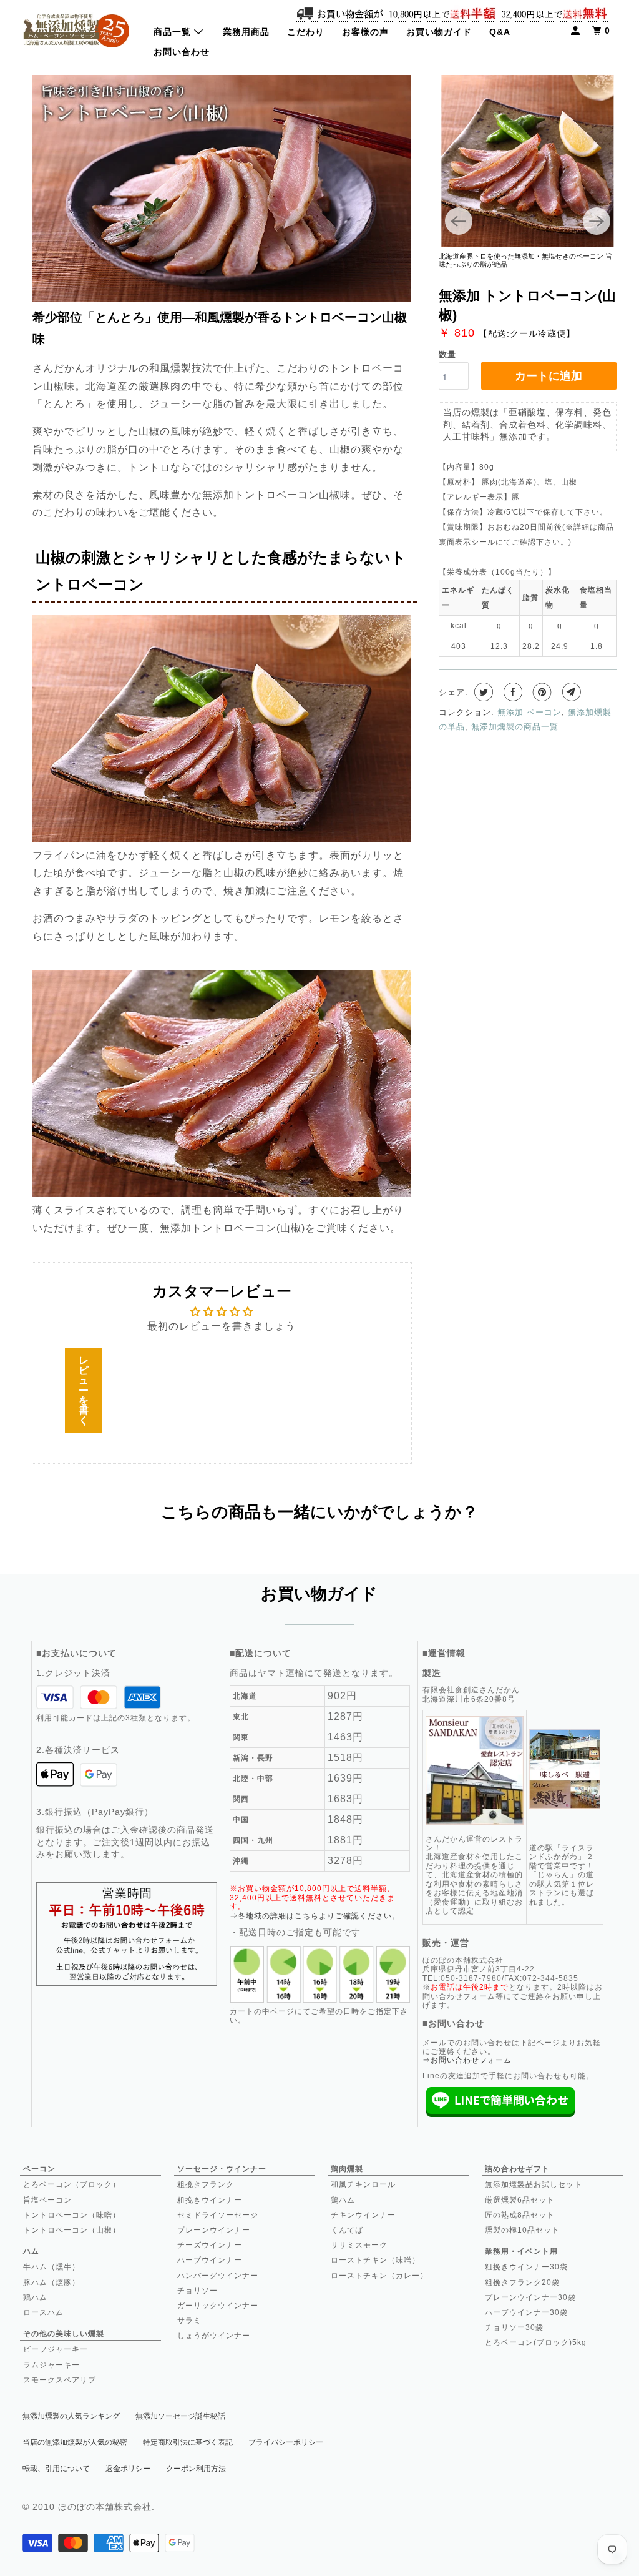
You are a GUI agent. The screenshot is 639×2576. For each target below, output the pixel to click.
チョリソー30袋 (514, 2327)
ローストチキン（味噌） (375, 2260)
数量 (447, 354)
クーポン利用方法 (196, 2469)
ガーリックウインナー (218, 2306)
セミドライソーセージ (218, 2215)
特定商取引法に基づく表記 (188, 2442)
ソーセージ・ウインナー (222, 2169)
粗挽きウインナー (210, 2200)
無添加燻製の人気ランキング (71, 2416)
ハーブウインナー (210, 2260)
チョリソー (198, 2291)
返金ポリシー (128, 2469)
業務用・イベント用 (521, 2251)
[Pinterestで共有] (541, 692)
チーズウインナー (210, 2245)
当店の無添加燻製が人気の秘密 (75, 2442)
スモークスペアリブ (60, 2380)
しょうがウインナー (214, 2336)
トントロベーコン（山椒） (72, 2230)
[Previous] (459, 221)
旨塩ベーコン (47, 2200)
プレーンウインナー (214, 2230)
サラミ (189, 2321)
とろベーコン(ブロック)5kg (536, 2342)
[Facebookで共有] (512, 692)
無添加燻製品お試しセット (534, 2184)
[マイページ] (577, 31)
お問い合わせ (182, 52)
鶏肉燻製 (347, 2169)
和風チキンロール (363, 2184)
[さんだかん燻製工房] (76, 30)
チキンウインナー (363, 2215)
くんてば (347, 2230)
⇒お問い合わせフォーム (467, 2060)
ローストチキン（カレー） (379, 2276)
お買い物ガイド (439, 32)
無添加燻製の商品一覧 (515, 727)
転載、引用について (56, 2469)
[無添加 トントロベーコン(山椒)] (528, 161)
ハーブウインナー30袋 (526, 2312)
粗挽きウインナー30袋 (526, 2267)
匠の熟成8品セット (520, 2215)
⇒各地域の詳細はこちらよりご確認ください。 (315, 1916)
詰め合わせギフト (517, 2169)
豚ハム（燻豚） (51, 2282)
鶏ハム (35, 2297)
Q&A (500, 32)
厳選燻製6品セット (520, 2200)
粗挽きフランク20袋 (522, 2282)
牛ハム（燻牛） (51, 2267)
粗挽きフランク (206, 2184)
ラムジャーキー (51, 2365)
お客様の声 (365, 32)
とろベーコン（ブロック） (72, 2184)
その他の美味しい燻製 (64, 2334)
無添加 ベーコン (529, 712)
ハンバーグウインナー (218, 2276)
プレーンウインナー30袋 (530, 2297)
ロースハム (43, 2312)
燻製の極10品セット (522, 2230)
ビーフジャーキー (56, 2349)
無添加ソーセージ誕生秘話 (180, 2416)
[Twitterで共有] (482, 692)
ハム (31, 2251)
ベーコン (39, 2169)
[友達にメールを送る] (570, 692)
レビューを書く (84, 1390)
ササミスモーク (359, 2245)
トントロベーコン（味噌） (72, 2215)
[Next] (597, 221)
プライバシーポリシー (286, 2442)
